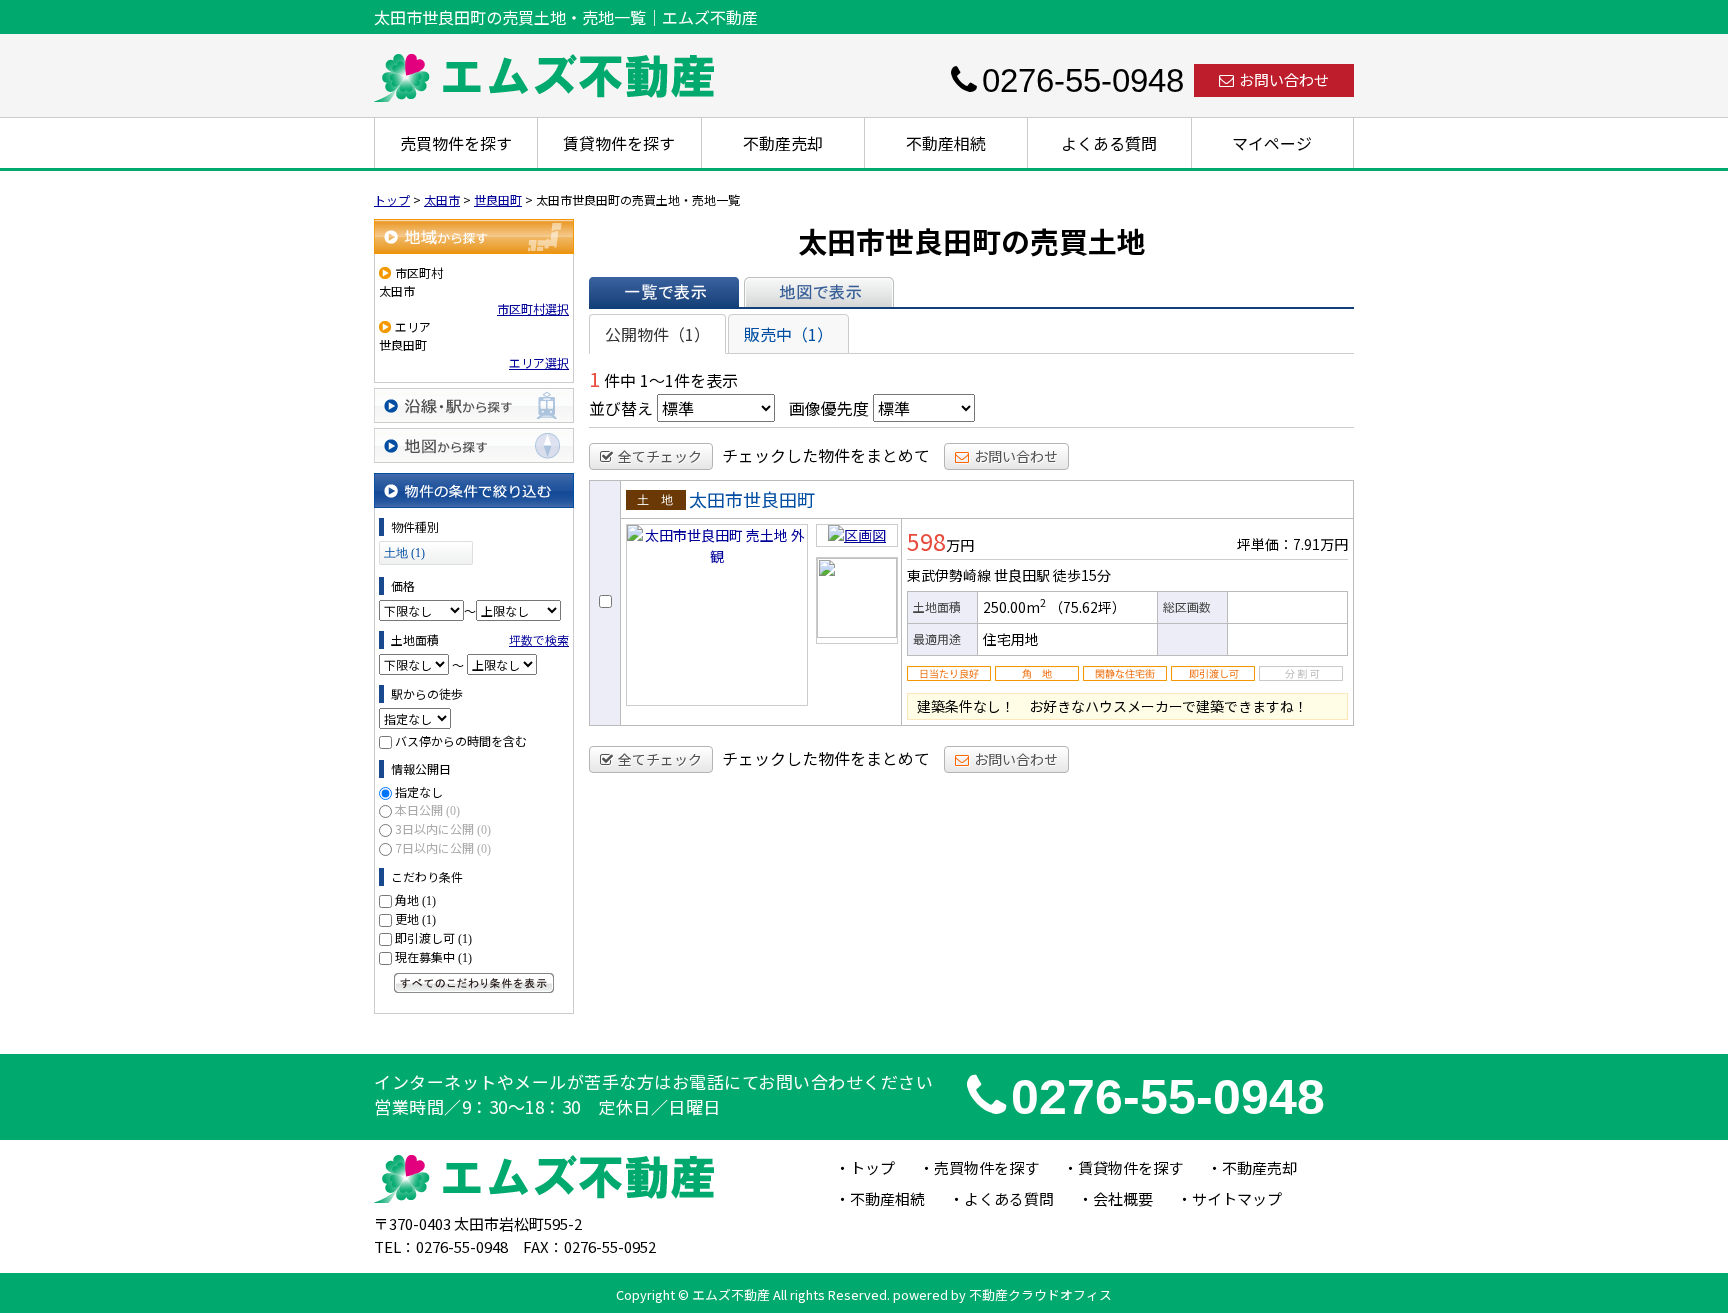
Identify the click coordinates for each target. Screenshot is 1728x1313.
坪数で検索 (539, 639)
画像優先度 (829, 408)
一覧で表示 (664, 292)
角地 (415, 899)
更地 (415, 918)
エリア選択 (539, 362)
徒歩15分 (1082, 575)
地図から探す (474, 445)
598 (926, 541)
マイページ (1272, 143)
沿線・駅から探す (474, 405)
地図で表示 (819, 292)
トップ (872, 1167)
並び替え (621, 408)
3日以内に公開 (443, 828)
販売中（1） (788, 334)
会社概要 (1123, 1198)
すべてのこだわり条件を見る (474, 983)
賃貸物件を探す (619, 143)
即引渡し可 (433, 937)
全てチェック (660, 456)
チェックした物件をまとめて (826, 455)
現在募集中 (433, 956)
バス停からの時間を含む (461, 740)
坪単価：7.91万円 (1292, 544)
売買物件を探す (456, 143)
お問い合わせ (1284, 79)
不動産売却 (783, 143)
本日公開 (427, 809)
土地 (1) (404, 553)
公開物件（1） (657, 334)
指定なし (419, 791)
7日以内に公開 (443, 847)
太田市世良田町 (752, 499)
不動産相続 (946, 143)
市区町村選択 (533, 308)
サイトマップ (1237, 1198)
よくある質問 (1109, 143)
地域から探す (474, 236)
